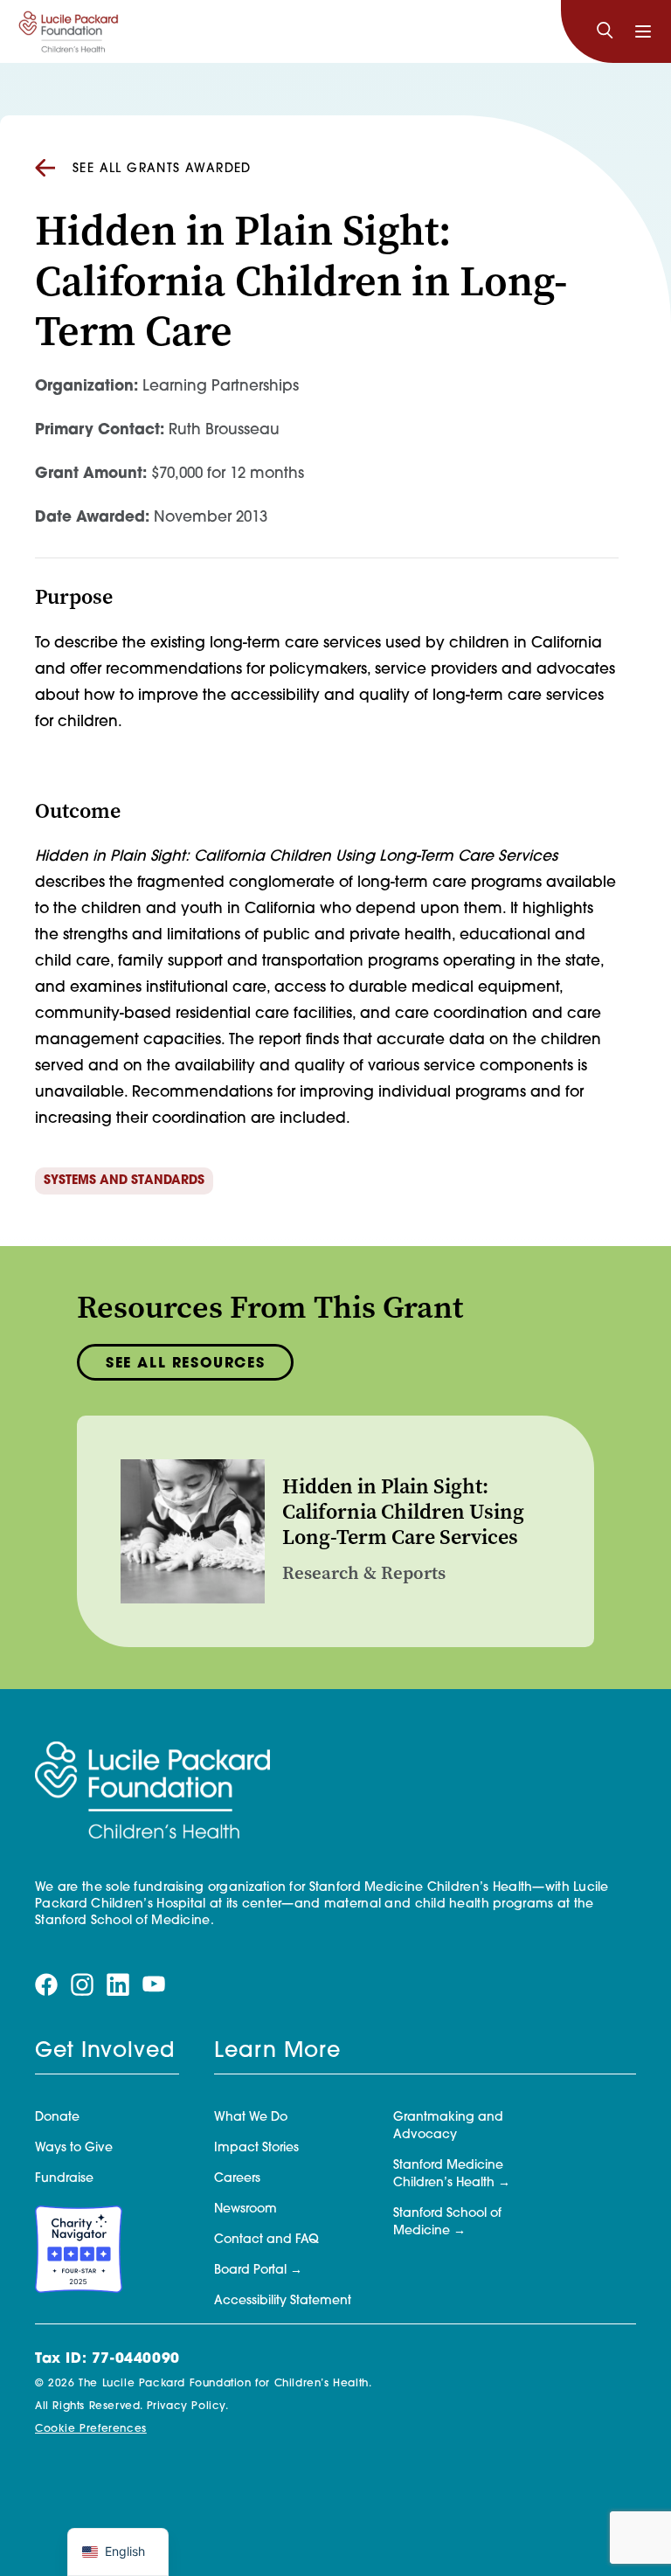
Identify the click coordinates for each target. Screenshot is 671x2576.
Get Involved (105, 2052)
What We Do (251, 2118)
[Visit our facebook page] (46, 1985)
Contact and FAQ (266, 2240)
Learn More (277, 2052)
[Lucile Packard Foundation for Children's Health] (69, 31)
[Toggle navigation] (643, 31)
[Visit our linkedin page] (118, 1985)
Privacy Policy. (188, 2406)
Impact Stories (256, 2148)
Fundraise (64, 2179)
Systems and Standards (124, 1181)
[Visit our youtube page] (154, 1985)
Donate (57, 2118)
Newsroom (246, 2209)
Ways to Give (74, 2148)
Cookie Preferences (91, 2429)
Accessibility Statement (283, 2301)
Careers (237, 2179)
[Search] (605, 31)
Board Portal (250, 2271)
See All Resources (185, 1364)
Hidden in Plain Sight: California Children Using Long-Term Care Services (403, 1512)
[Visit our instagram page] (82, 1985)
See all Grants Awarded (162, 169)
